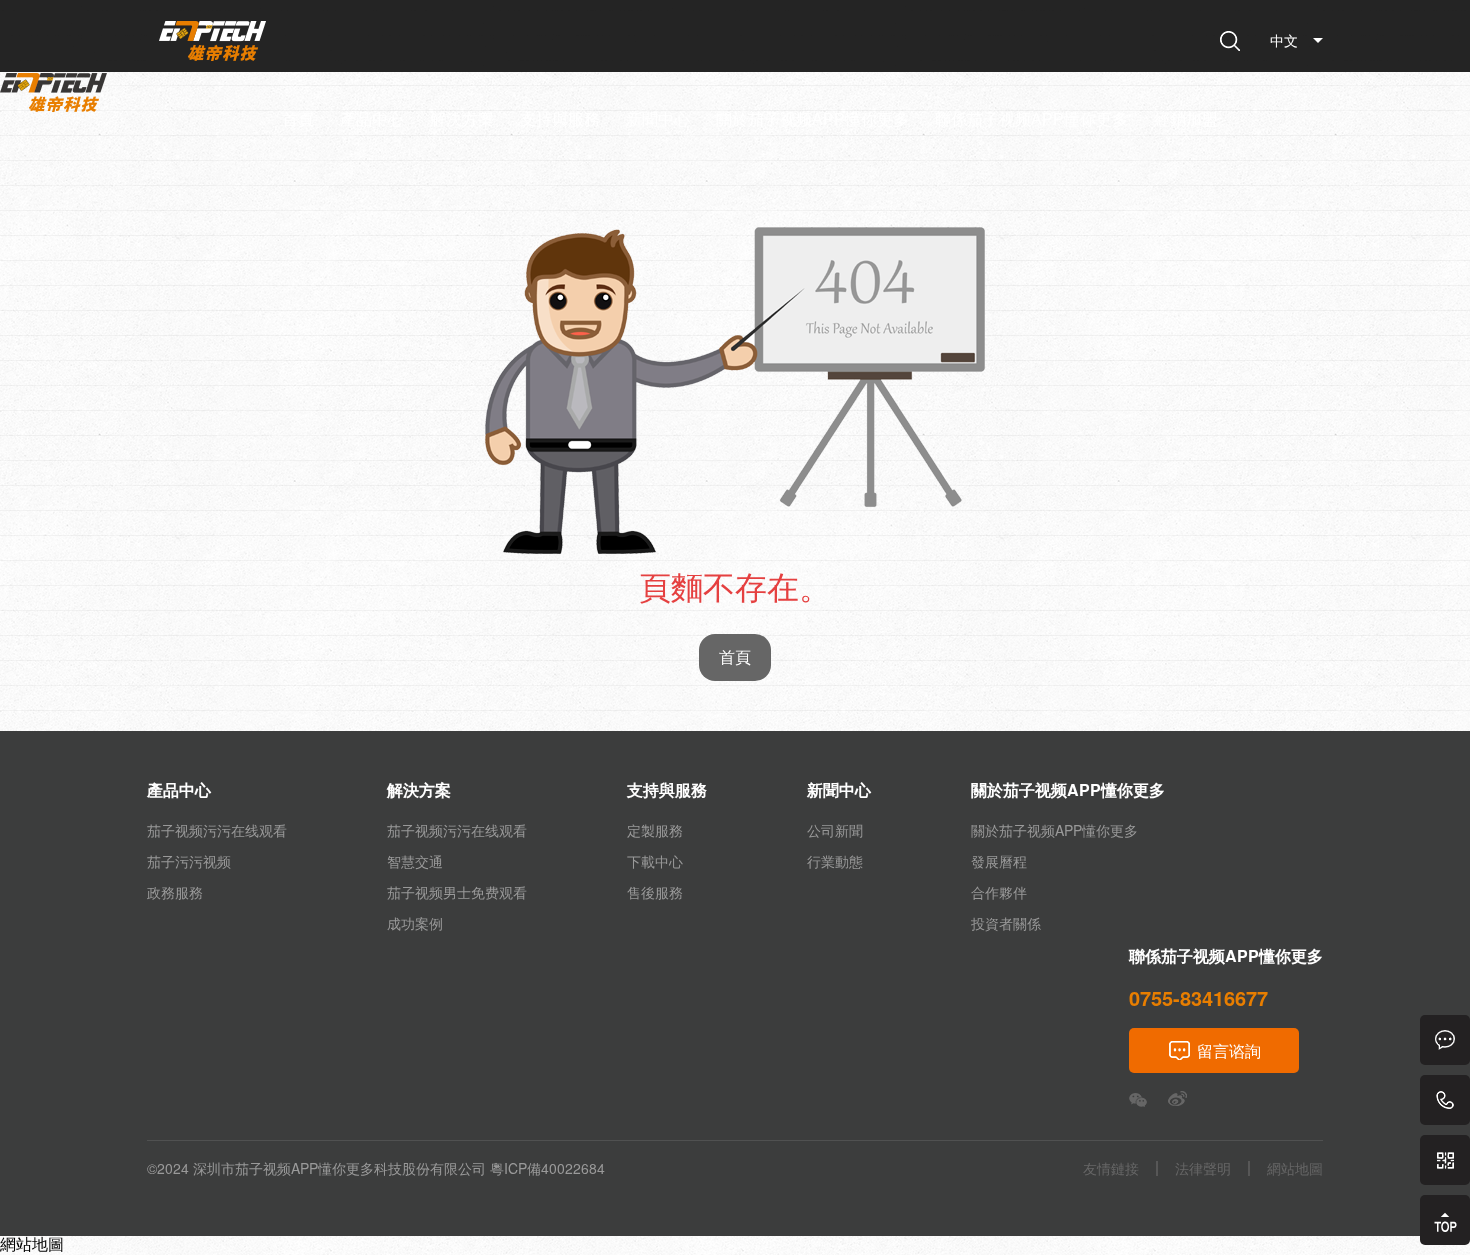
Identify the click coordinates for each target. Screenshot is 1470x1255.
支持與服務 (560, 119)
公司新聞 (835, 830)
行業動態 (835, 861)
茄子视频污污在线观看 (217, 830)
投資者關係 (1006, 923)
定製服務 (655, 830)
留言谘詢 (1229, 1050)
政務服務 (175, 892)
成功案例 (415, 923)
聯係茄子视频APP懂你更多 (1031, 119)
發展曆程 (999, 861)
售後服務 (655, 892)
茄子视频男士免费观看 (457, 892)
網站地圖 (32, 1243)
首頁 (298, 119)
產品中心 (372, 119)
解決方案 (462, 119)
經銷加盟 (1186, 119)
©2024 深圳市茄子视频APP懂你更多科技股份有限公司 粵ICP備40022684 (376, 1168)
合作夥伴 (999, 892)
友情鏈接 (1111, 1168)
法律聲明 (1203, 1168)
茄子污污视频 (189, 861)
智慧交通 (415, 861)
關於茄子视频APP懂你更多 (812, 119)
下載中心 (655, 861)
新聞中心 (658, 119)
